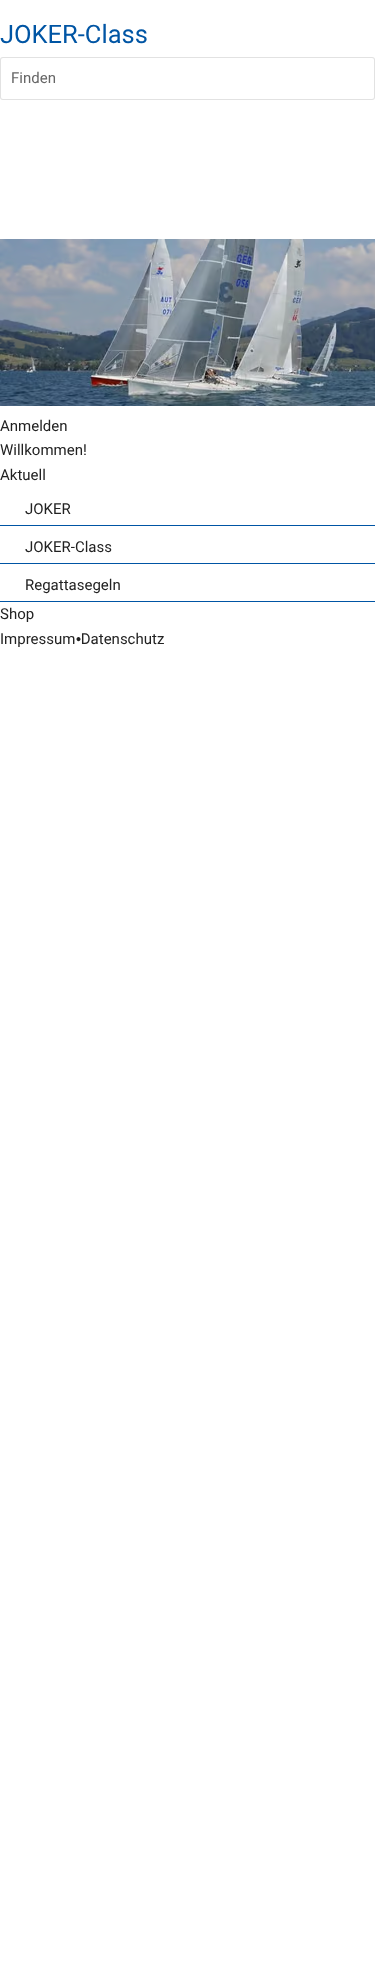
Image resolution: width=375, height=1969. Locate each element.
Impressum (37, 639)
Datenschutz (123, 639)
